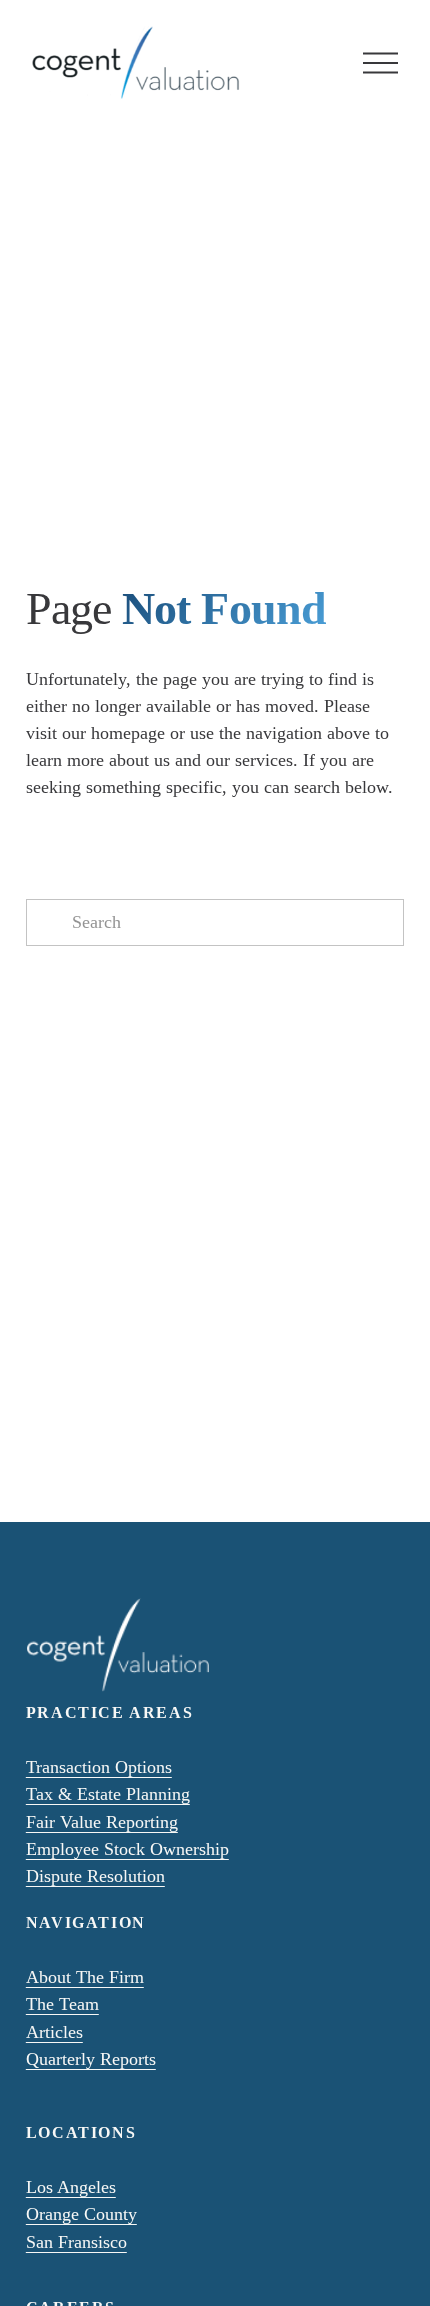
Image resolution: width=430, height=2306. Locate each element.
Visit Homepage (89, 1015)
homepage (128, 733)
